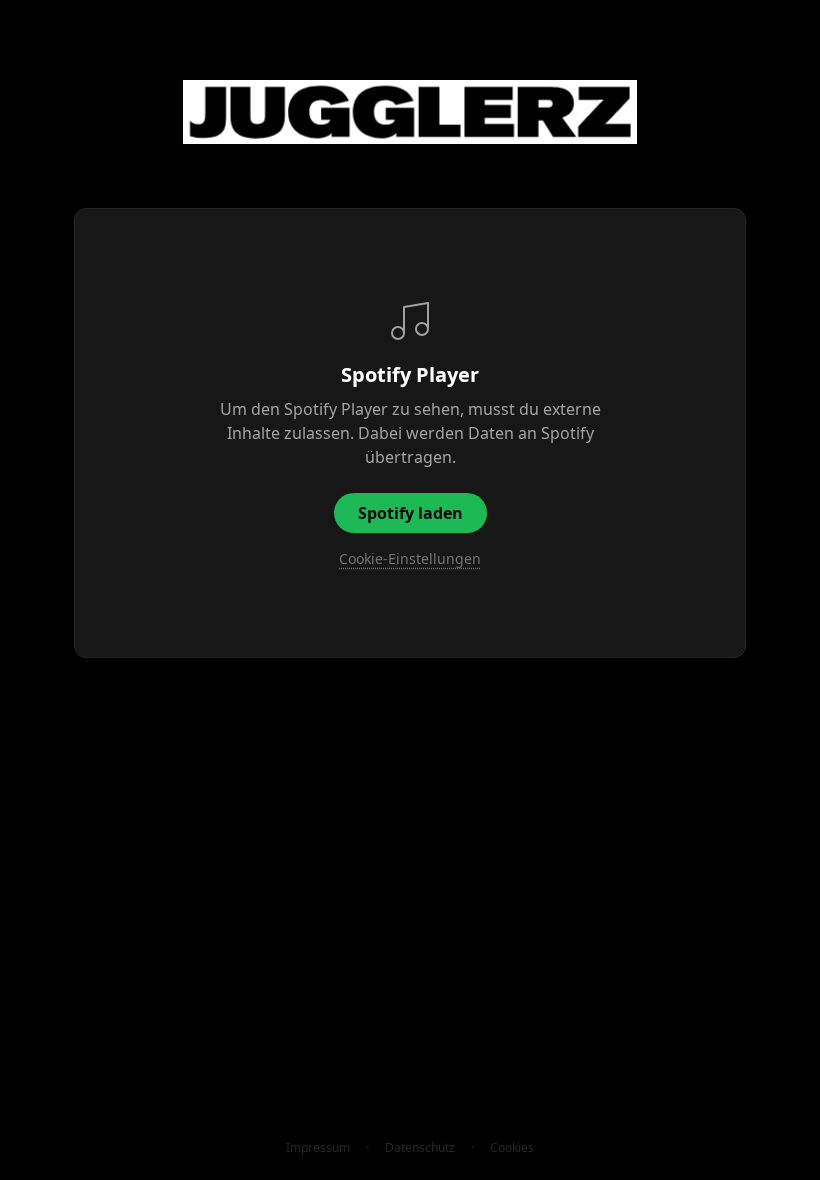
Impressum (318, 1148)
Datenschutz (420, 1148)
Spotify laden (410, 513)
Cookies (512, 1148)
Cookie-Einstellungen (410, 558)
